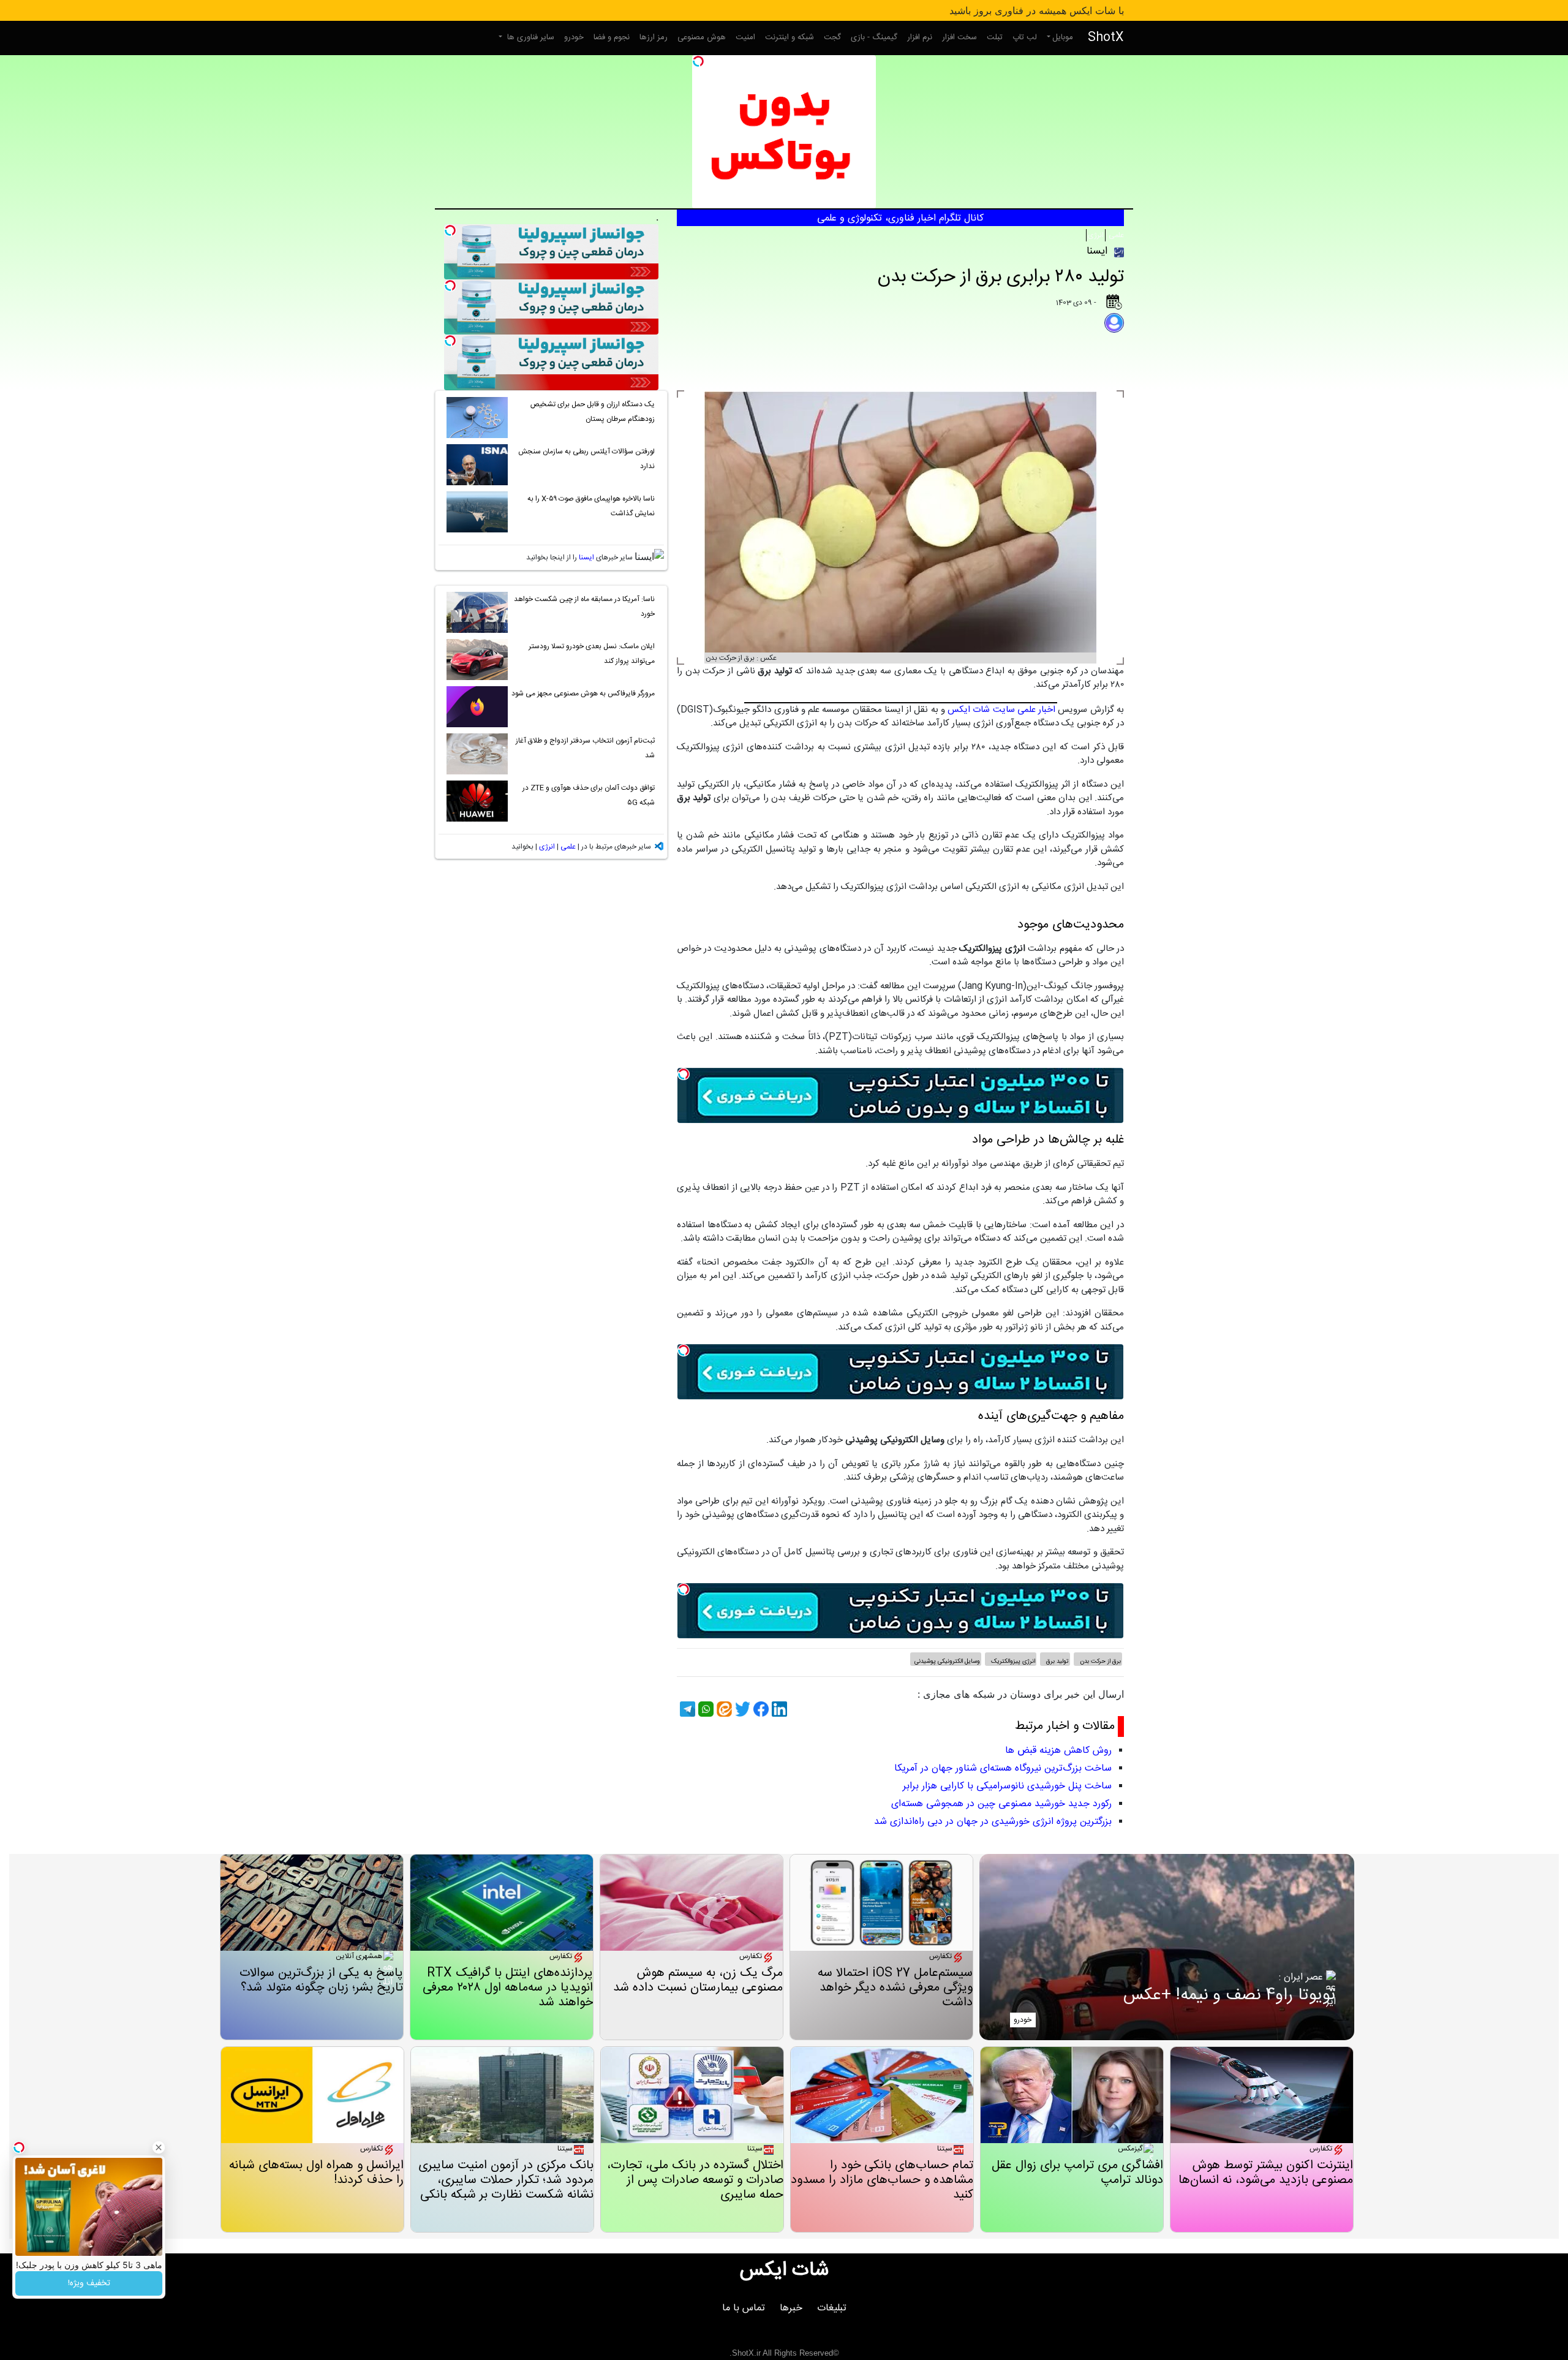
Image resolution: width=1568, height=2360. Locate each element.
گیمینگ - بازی (874, 37)
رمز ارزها (654, 37)
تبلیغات (832, 2308)
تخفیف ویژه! (89, 2283)
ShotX (1106, 38)
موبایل (1063, 37)
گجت (832, 37)
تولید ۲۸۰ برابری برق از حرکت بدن (1001, 277)
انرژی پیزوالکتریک (1012, 1662)
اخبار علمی (1036, 710)
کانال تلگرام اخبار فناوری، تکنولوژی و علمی (900, 218)
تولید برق (1057, 1662)
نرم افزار (920, 37)
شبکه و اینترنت (790, 37)
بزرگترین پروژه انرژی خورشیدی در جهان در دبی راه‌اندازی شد (993, 1822)
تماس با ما (744, 2308)
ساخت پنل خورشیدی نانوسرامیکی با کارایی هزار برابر (1007, 1786)
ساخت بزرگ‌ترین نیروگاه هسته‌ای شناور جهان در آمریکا (1003, 1768)
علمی (1115, 235)
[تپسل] (698, 61)
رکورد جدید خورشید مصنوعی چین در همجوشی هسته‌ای (1001, 1804)
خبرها (791, 2308)
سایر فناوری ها (530, 37)
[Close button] (159, 2147)
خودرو (574, 37)
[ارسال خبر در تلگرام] (686, 1709)
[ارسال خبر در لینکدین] (778, 1709)
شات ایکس (784, 2271)
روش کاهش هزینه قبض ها (1058, 1751)
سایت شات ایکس (981, 710)
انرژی (1096, 235)
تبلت (995, 37)
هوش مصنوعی (702, 37)
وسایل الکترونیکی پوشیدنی (947, 1662)
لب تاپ (1025, 37)
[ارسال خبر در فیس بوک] (759, 1709)
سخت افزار (959, 37)
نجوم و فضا (612, 37)
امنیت (745, 37)
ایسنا (586, 558)
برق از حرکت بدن (1099, 1662)
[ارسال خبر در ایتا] (723, 1709)
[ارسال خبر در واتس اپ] (704, 1709)
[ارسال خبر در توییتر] (741, 1709)
